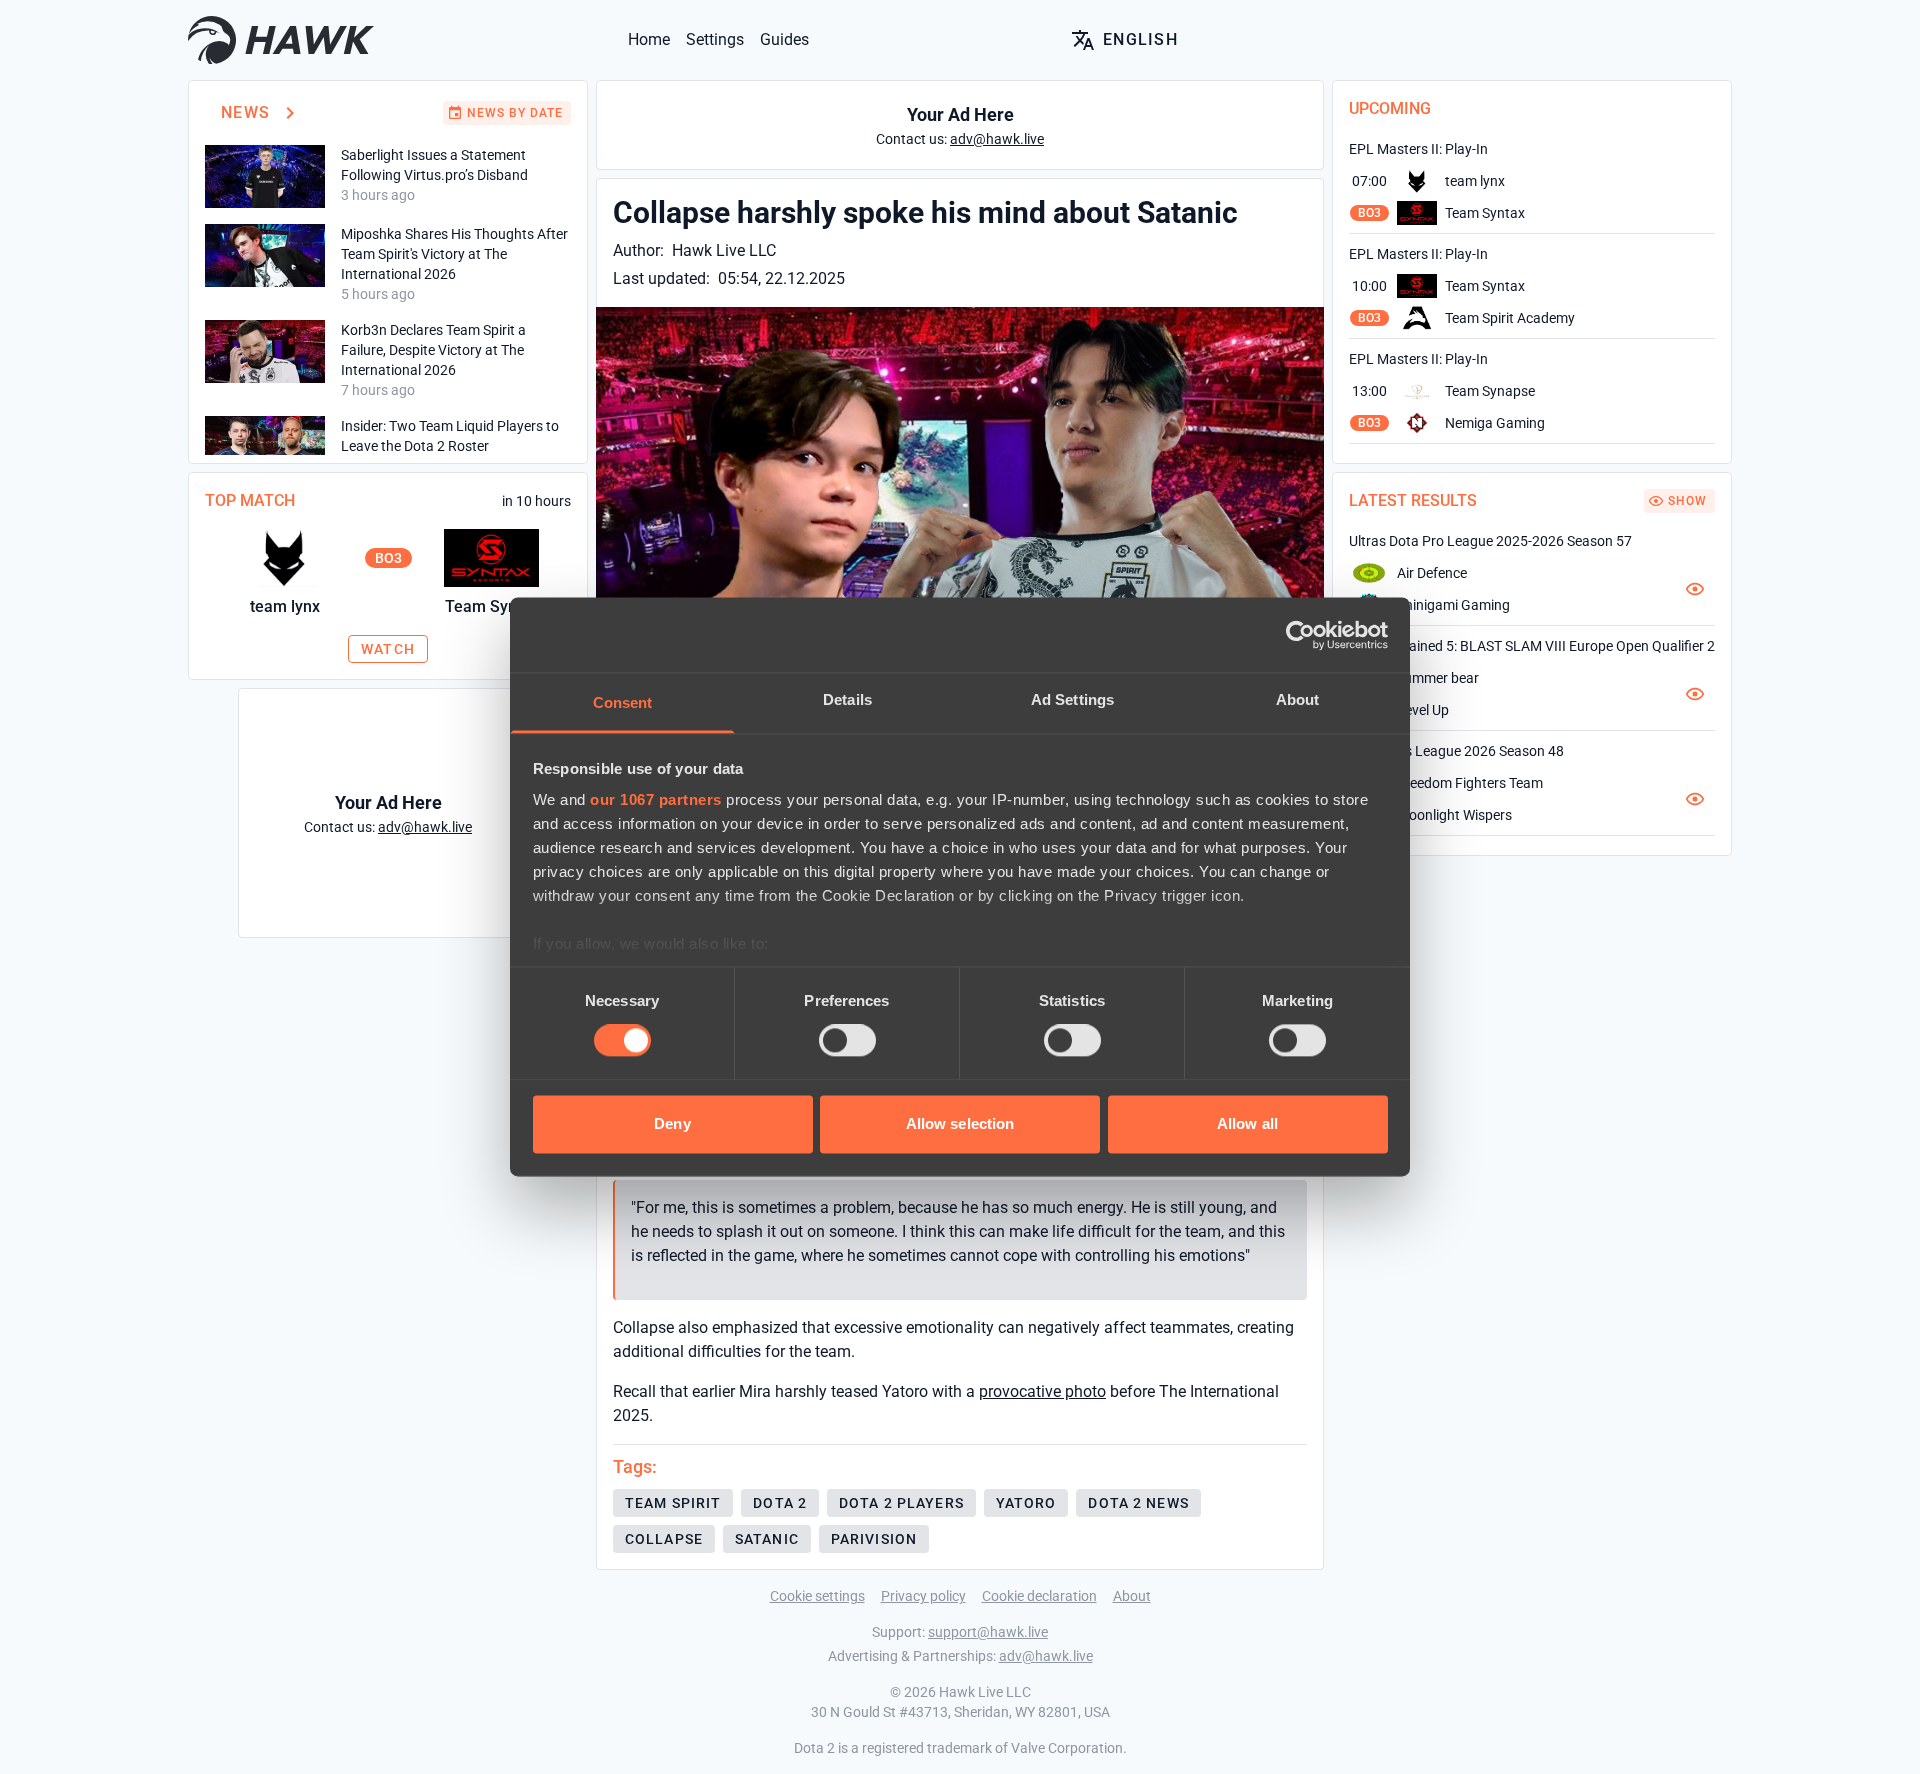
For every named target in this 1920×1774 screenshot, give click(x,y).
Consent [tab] (623, 702)
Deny (672, 1123)
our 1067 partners (656, 799)
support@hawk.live (988, 1632)
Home (649, 39)
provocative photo (1042, 1391)
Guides (784, 39)
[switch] (847, 1041)
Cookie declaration (1039, 1596)
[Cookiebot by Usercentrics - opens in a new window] (1300, 635)
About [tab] (1298, 699)
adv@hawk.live (1046, 1656)
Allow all (1247, 1123)
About (1132, 1596)
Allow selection (960, 1123)
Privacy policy (923, 1596)
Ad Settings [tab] (1072, 699)
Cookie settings (817, 1596)
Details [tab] (847, 699)
